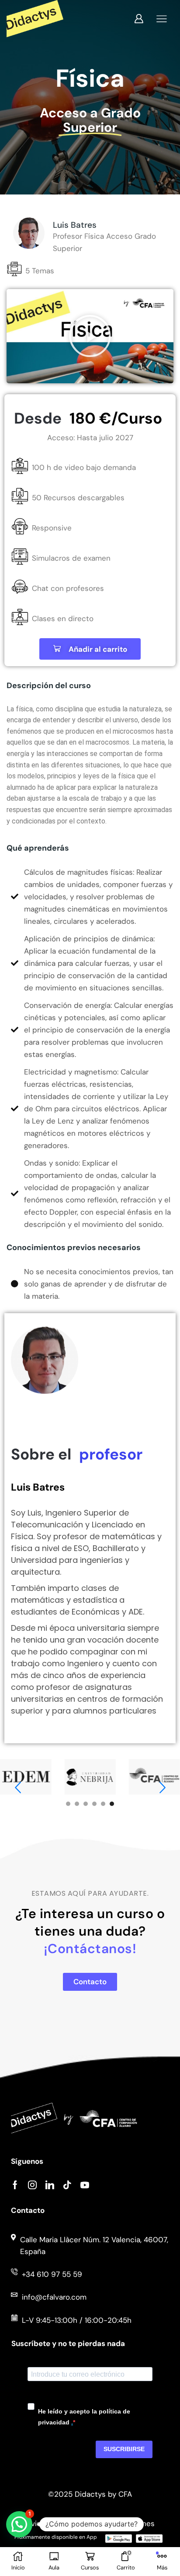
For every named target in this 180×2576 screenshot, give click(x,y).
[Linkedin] (50, 2185)
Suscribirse (124, 2449)
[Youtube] (85, 2185)
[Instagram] (32, 2185)
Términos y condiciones (113, 2523)
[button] (90, 336)
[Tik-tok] (67, 2185)
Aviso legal (45, 2523)
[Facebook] (15, 2185)
